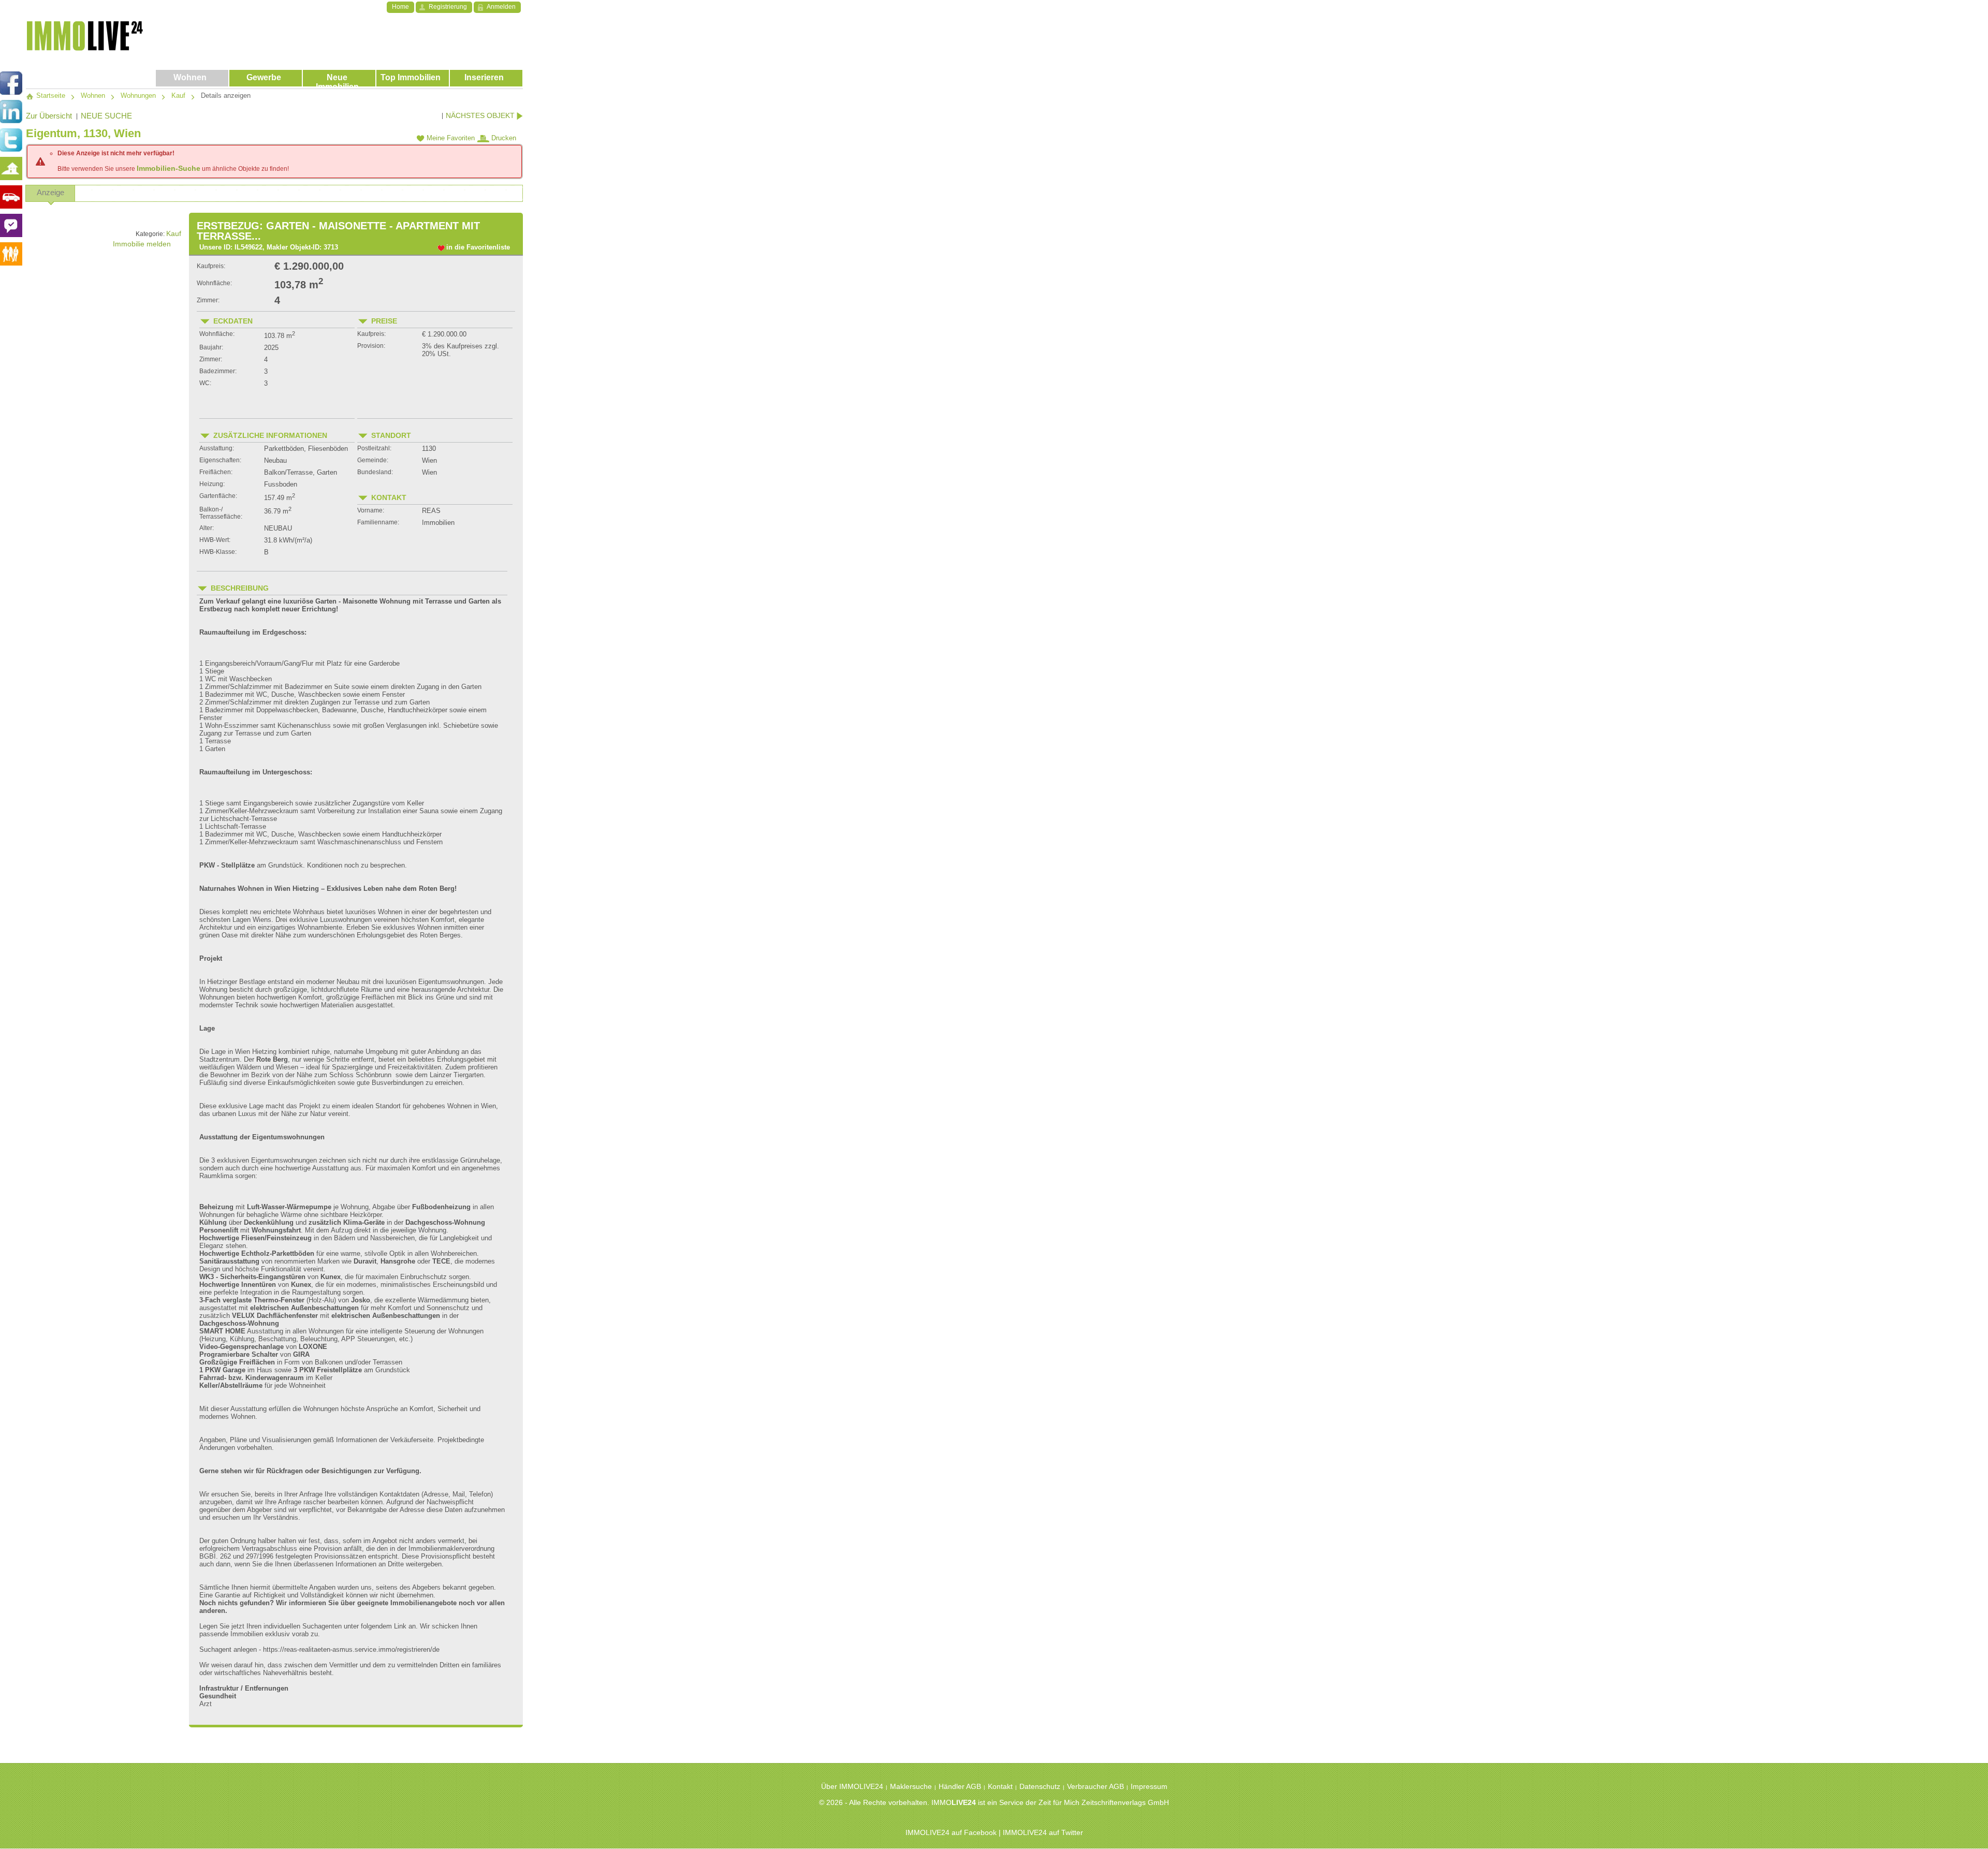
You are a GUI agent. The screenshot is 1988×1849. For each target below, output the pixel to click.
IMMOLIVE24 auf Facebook (951, 1832)
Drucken (503, 138)
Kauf (174, 233)
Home (400, 7)
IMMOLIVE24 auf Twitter (1043, 1832)
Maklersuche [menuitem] (911, 1786)
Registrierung (448, 7)
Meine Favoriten (450, 138)
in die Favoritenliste (478, 247)
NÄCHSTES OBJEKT (481, 115)
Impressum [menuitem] (1149, 1786)
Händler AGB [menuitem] (960, 1786)
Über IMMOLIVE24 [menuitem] (852, 1786)
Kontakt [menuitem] (1000, 1786)
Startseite (50, 96)
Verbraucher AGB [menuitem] (1095, 1786)
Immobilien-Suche (169, 168)
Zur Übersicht (49, 116)
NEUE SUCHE (106, 116)
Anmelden (501, 7)
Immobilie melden (142, 244)
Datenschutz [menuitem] (1040, 1786)
